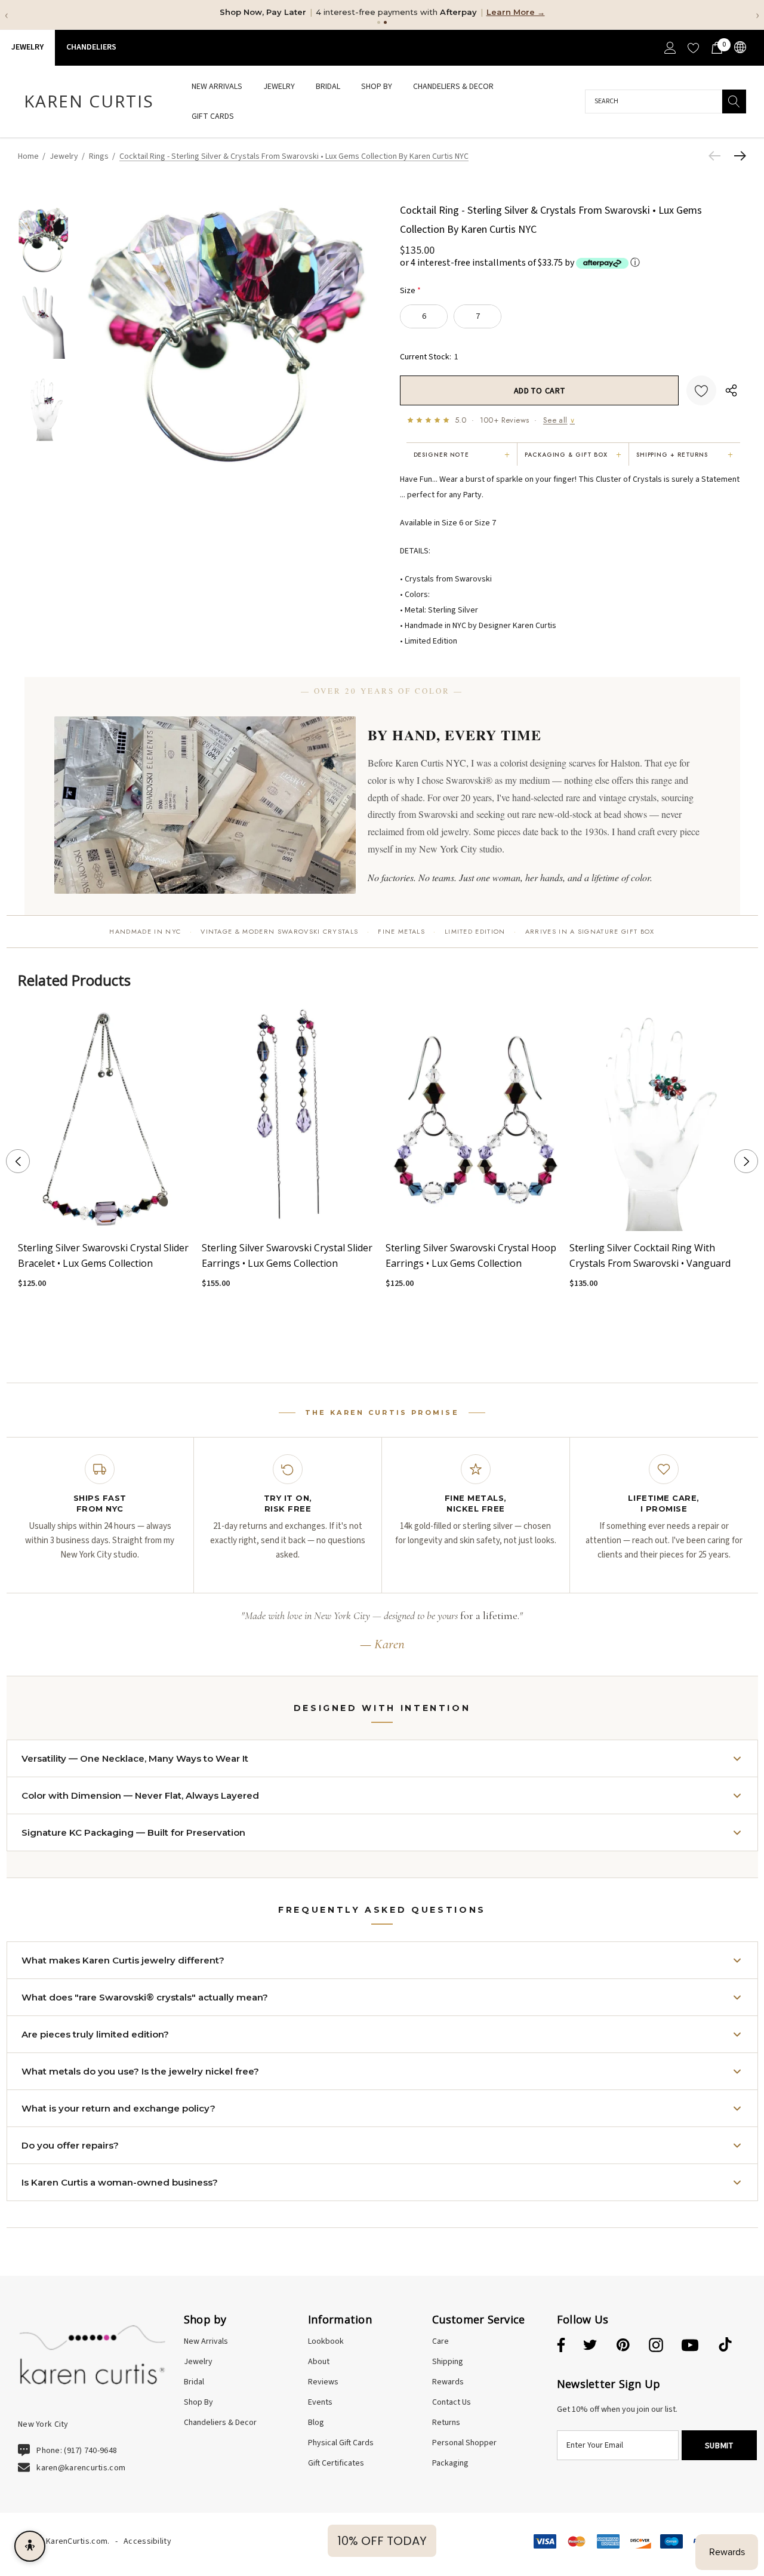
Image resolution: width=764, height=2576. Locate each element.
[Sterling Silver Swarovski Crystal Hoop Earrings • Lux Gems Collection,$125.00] (475, 1118)
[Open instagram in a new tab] (656, 2346)
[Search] (734, 101)
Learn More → (516, 12)
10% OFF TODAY (382, 2541)
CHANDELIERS (91, 47)
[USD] (739, 47)
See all (559, 420)
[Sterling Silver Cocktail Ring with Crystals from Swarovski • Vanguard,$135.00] (658, 1118)
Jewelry (27, 47)
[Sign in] (669, 48)
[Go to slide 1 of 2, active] (373, 1339)
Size (410, 290)
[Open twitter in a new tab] (590, 2346)
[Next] (737, 156)
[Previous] (717, 156)
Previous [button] (18, 1161)
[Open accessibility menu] (30, 2546)
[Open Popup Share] (731, 390)
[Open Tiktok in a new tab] (725, 2346)
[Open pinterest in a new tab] (623, 2346)
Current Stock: (429, 356)
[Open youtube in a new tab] (690, 2346)
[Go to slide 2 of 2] (391, 1339)
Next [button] (746, 1161)
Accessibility (147, 2541)
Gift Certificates (336, 2463)
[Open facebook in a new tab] (559, 2346)
